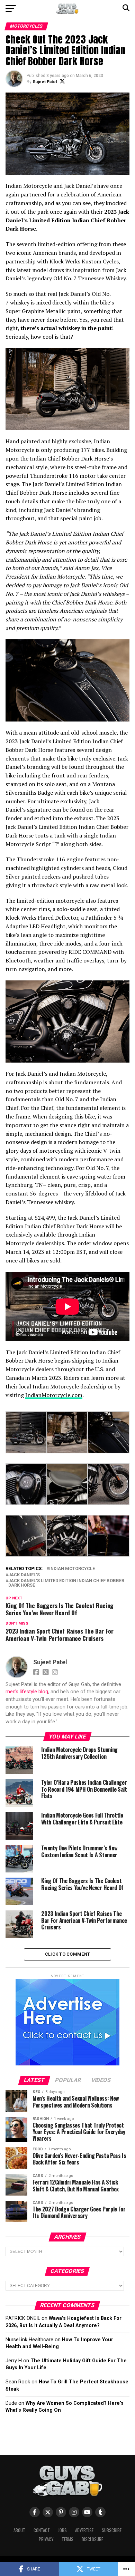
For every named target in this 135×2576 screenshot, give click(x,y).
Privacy (46, 2539)
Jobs (62, 2530)
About (19, 2530)
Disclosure (92, 2539)
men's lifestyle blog (27, 1692)
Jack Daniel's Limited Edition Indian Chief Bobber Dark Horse (66, 1583)
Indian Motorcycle (72, 1569)
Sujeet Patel (45, 82)
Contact (42, 2530)
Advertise (84, 2530)
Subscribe (112, 2530)
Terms (67, 2539)
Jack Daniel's (24, 1575)
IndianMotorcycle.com (54, 1395)
